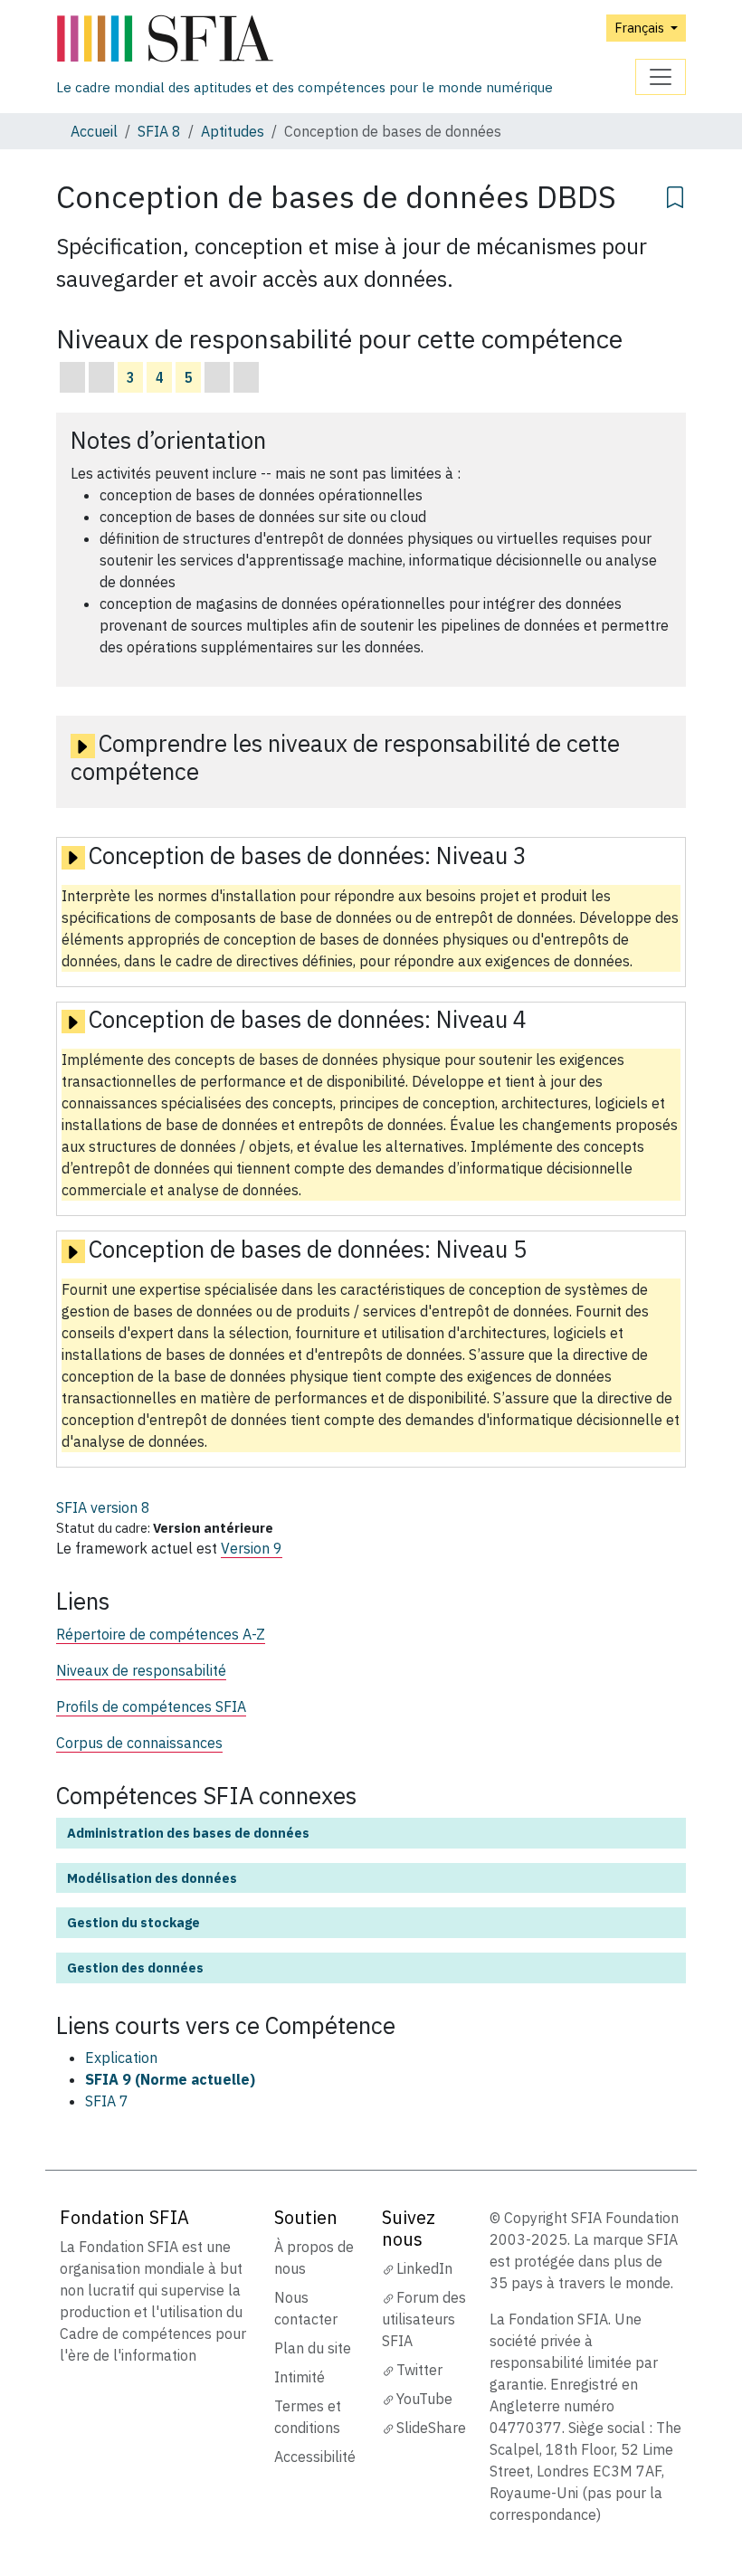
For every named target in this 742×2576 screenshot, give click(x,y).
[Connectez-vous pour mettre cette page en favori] (675, 195)
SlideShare (431, 2428)
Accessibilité (315, 2457)
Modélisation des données (152, 1878)
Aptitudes (233, 131)
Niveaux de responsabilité (141, 1670)
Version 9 (252, 1548)
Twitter (419, 2370)
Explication (121, 2058)
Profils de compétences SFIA (151, 1706)
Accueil (94, 131)
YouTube (424, 2399)
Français (641, 28)
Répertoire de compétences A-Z (161, 1634)
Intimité (300, 2377)
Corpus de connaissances (139, 1743)
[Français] (304, 39)
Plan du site (313, 2348)
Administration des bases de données (188, 1833)
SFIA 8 (159, 131)
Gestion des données (135, 1968)
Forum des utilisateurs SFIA (424, 2319)
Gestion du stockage (133, 1922)
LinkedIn (424, 2268)
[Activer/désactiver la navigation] (661, 77)
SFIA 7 (107, 2101)
